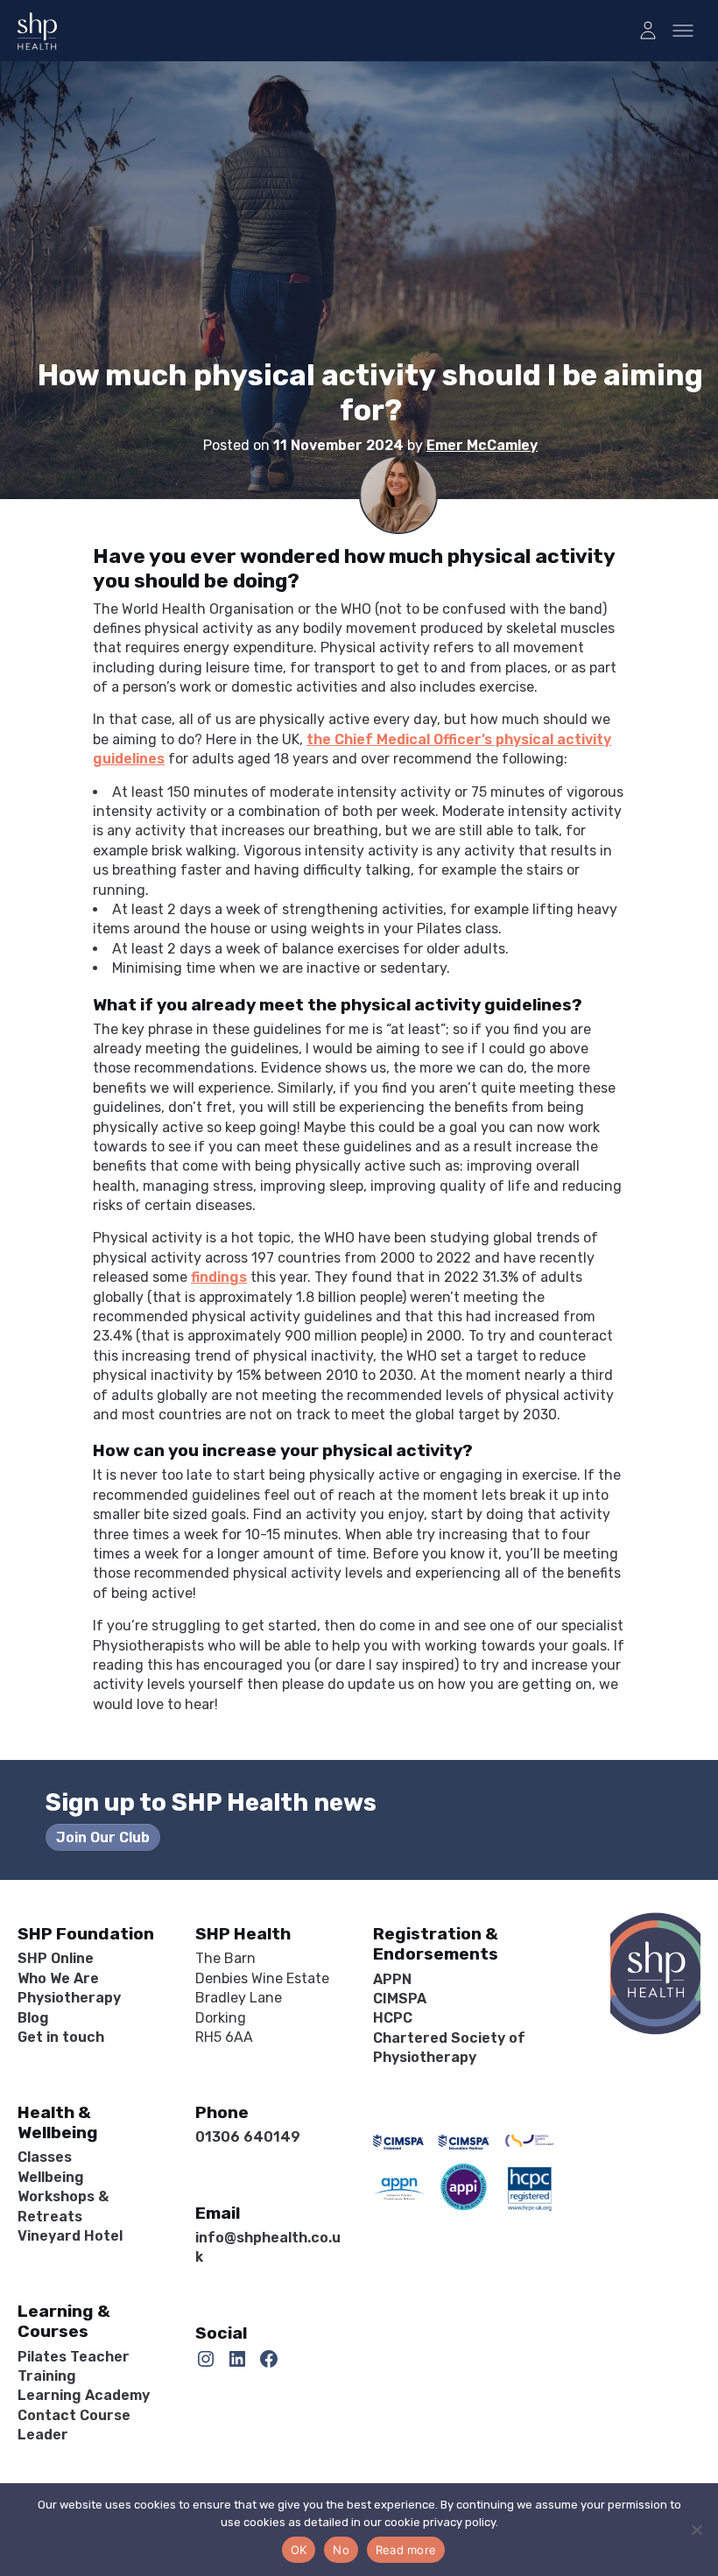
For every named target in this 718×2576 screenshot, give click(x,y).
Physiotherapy (69, 1998)
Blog (33, 2018)
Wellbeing (51, 2177)
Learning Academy (84, 2395)
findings (219, 1277)
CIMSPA (400, 1999)
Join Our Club (103, 1837)
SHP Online (56, 1958)
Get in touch (61, 2037)
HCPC (393, 2018)
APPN (392, 1979)
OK (299, 2550)
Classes (45, 2157)
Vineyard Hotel (70, 2236)
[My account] (648, 31)
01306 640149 (248, 2137)
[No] (696, 2530)
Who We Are (58, 1978)
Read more (406, 2550)
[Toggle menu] (683, 31)
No (341, 2550)
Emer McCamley (482, 445)
